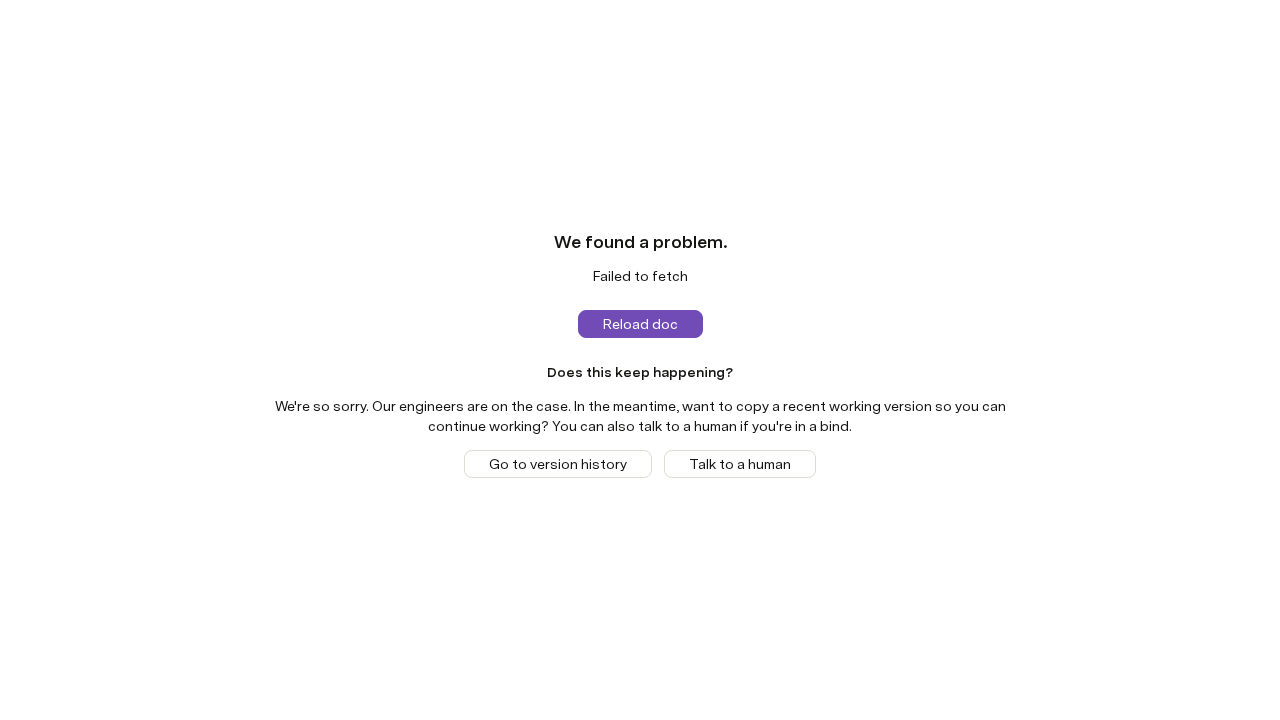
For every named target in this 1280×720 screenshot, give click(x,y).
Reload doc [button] (640, 324)
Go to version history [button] (558, 464)
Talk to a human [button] (740, 464)
